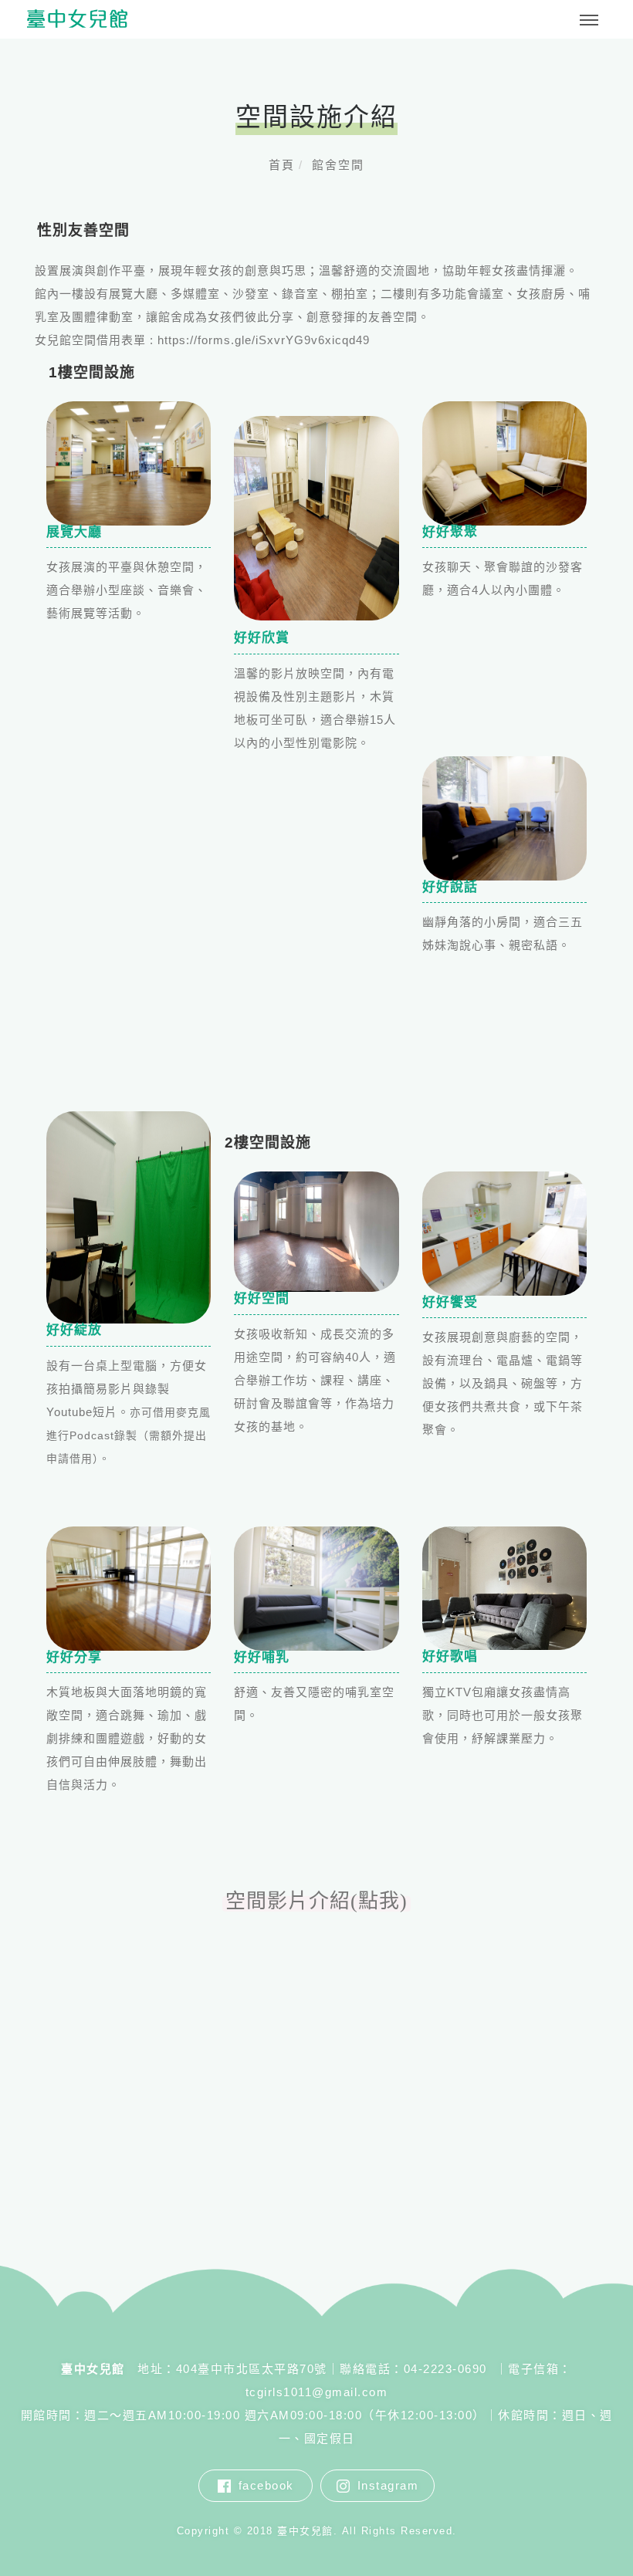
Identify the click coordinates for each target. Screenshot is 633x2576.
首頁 (282, 165)
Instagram (388, 2485)
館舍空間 (338, 165)
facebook (266, 2485)
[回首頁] (77, 19)
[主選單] (589, 21)
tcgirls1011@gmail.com (317, 2392)
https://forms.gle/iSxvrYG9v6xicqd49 (264, 340)
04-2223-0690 (448, 2369)
